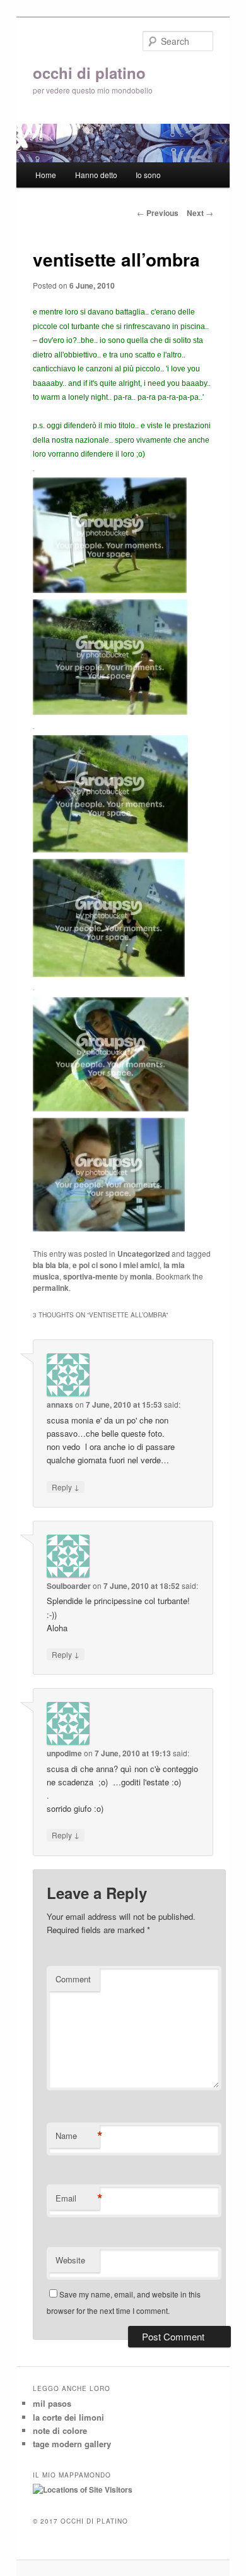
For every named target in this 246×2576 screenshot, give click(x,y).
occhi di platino (89, 73)
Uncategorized (143, 1254)
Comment (73, 1979)
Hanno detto (96, 175)
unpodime (64, 1753)
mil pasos (52, 2403)
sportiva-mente (91, 1276)
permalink (51, 1288)
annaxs (60, 1405)
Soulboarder (69, 1586)
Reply (66, 1487)
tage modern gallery (72, 2444)
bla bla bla (51, 1265)
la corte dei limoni (68, 2417)
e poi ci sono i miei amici (116, 1265)
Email (78, 2198)
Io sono (148, 175)
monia (141, 1276)
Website (70, 2260)
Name (78, 2136)
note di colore (60, 2430)
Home (46, 175)
